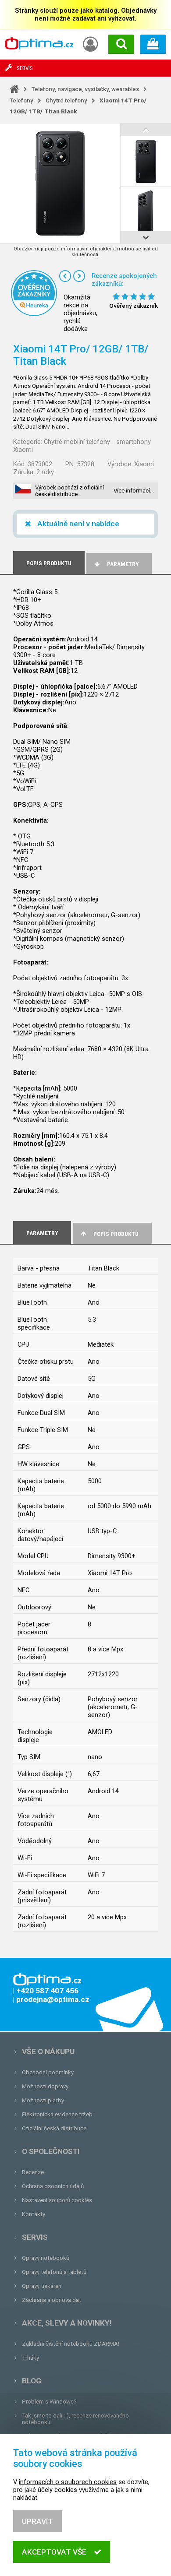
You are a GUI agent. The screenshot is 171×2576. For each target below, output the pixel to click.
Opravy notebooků (46, 2258)
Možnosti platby (43, 2100)
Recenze (33, 2172)
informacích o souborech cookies (68, 2482)
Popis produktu (116, 1234)
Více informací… (134, 491)
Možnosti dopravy (45, 2086)
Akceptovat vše (54, 2552)
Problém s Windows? (49, 2402)
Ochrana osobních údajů (53, 2186)
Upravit (37, 2521)
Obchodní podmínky (48, 2072)
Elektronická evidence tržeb (57, 2114)
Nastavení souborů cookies (57, 2200)
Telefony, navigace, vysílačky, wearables (85, 89)
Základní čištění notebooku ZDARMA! (71, 2344)
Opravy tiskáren (42, 2286)
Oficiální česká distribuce (54, 2128)
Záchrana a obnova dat (52, 2300)
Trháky (30, 2358)
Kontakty (34, 2214)
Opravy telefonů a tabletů (54, 2272)
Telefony (21, 100)
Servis (35, 2237)
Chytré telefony (66, 100)
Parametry (123, 564)
